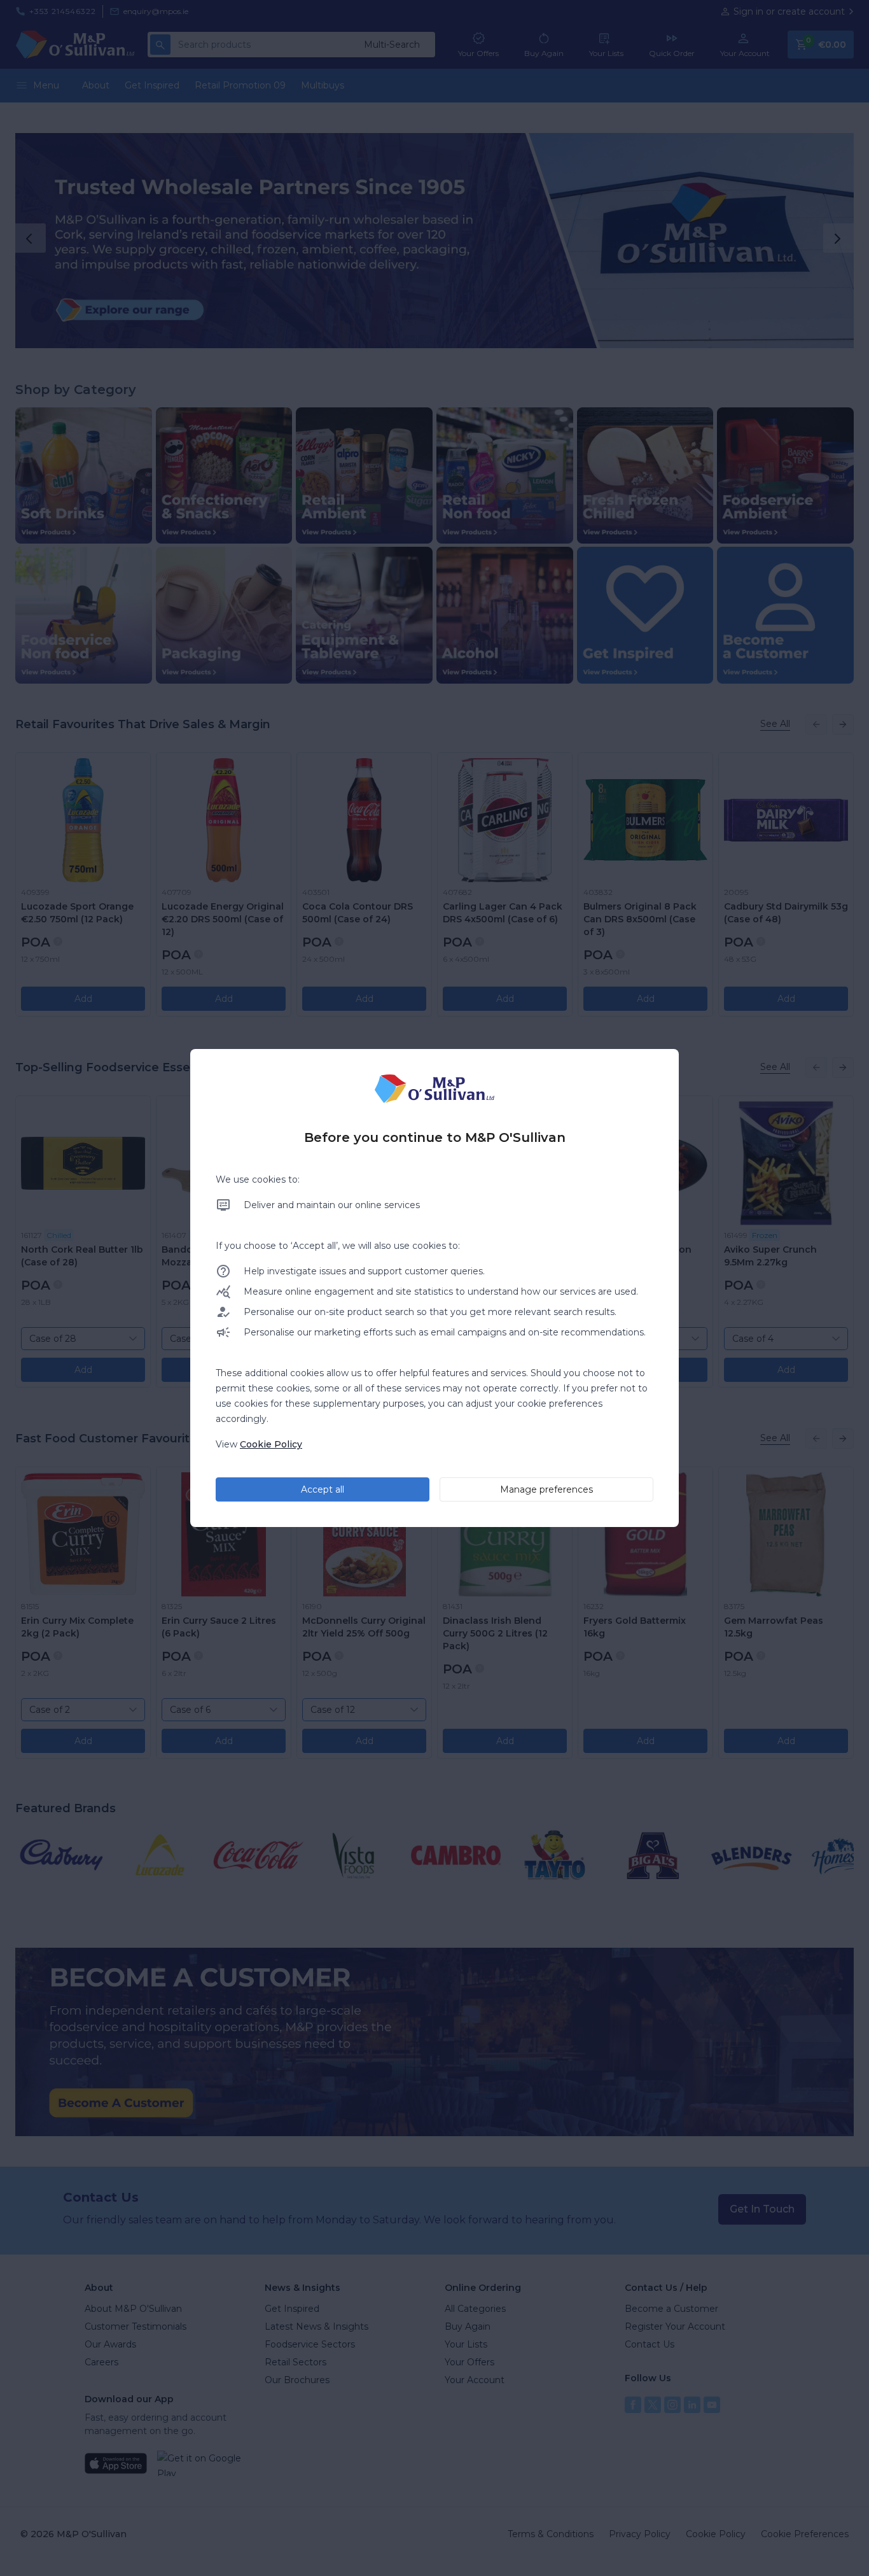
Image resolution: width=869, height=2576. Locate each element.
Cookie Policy (271, 1444)
